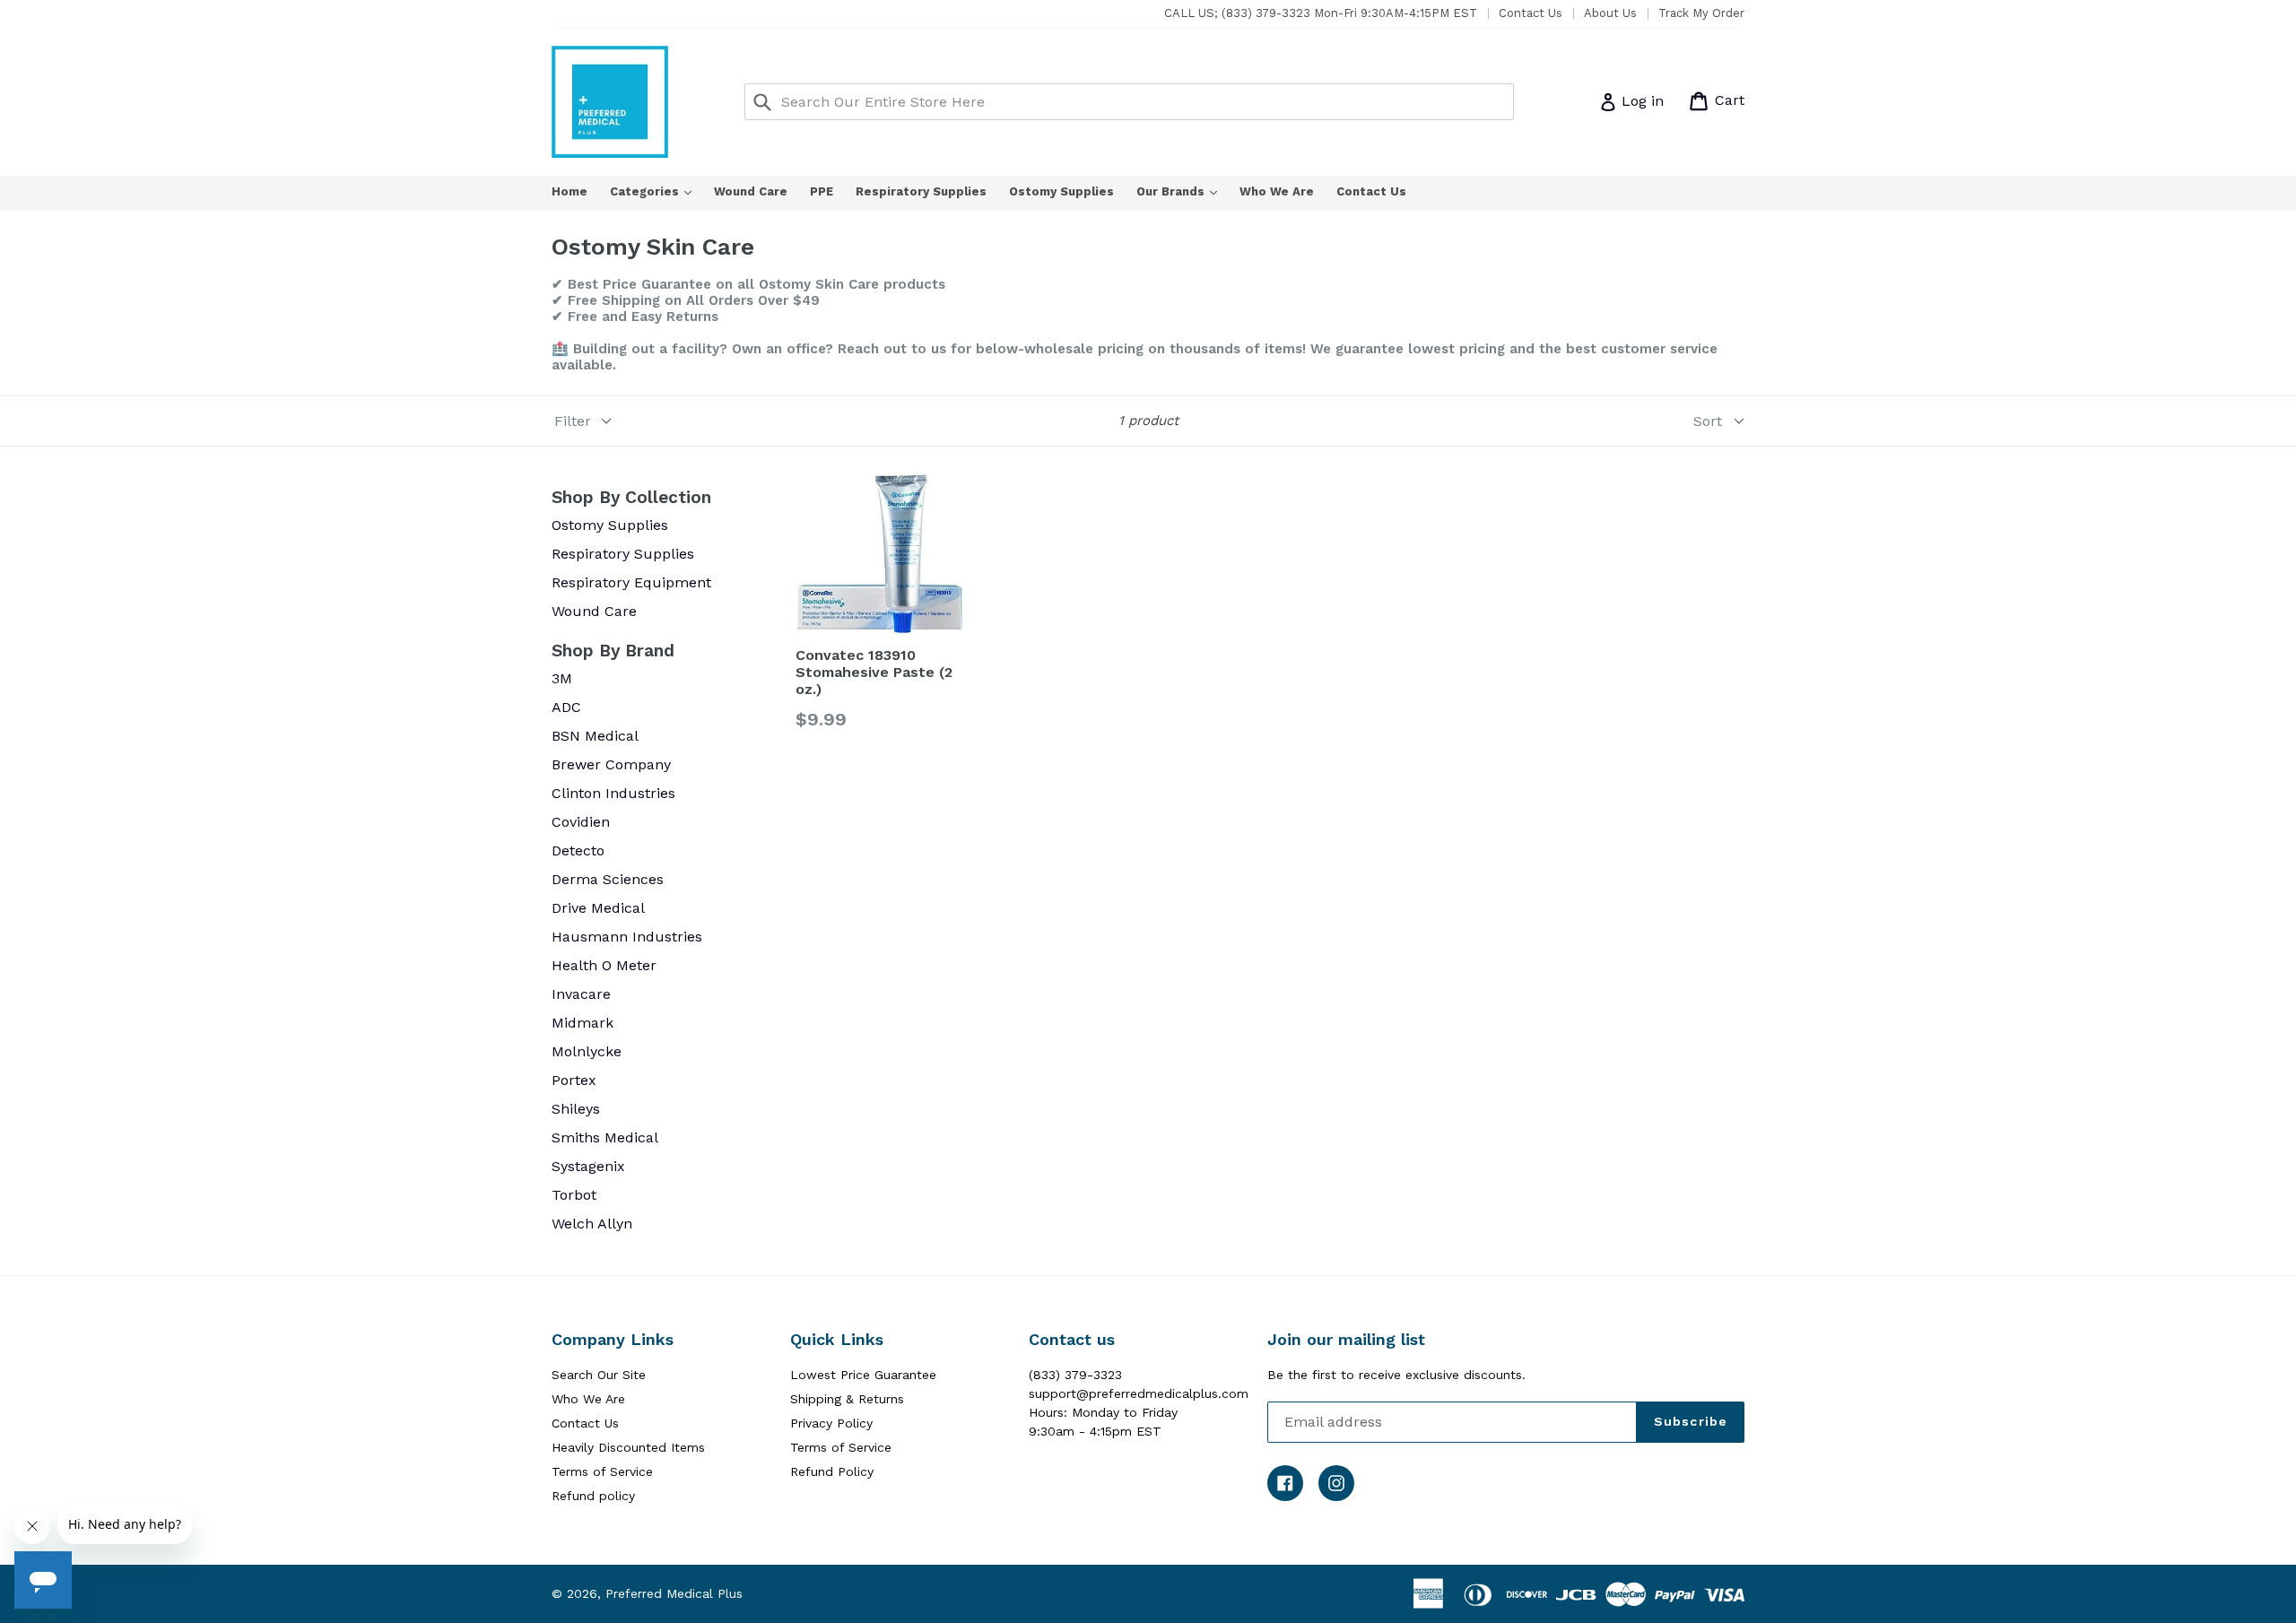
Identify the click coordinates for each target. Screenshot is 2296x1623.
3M (562, 678)
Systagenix (588, 1166)
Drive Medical (598, 908)
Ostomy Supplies (1061, 191)
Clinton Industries (613, 793)
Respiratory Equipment (631, 582)
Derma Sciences (608, 879)
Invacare (581, 994)
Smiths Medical (605, 1137)
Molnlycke (587, 1051)
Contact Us (1531, 13)
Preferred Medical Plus (674, 1593)
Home (570, 191)
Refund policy (593, 1496)
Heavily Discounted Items (628, 1447)
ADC (566, 707)
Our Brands (1186, 191)
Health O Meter (604, 965)
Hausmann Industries (627, 937)
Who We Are (1277, 191)
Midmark (583, 1023)
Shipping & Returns (847, 1399)
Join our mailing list (1346, 1339)
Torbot (574, 1195)
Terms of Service (602, 1471)
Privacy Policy (831, 1423)
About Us (1610, 13)
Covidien (581, 822)
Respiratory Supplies (921, 191)
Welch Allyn (592, 1224)
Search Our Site (599, 1375)
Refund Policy (832, 1471)
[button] (2295, 1616)
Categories (660, 191)
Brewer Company (611, 764)
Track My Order (1701, 13)
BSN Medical (595, 736)
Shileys (576, 1109)
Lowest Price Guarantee (863, 1375)
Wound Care (751, 191)
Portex (574, 1080)
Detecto (578, 851)
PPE (822, 191)
